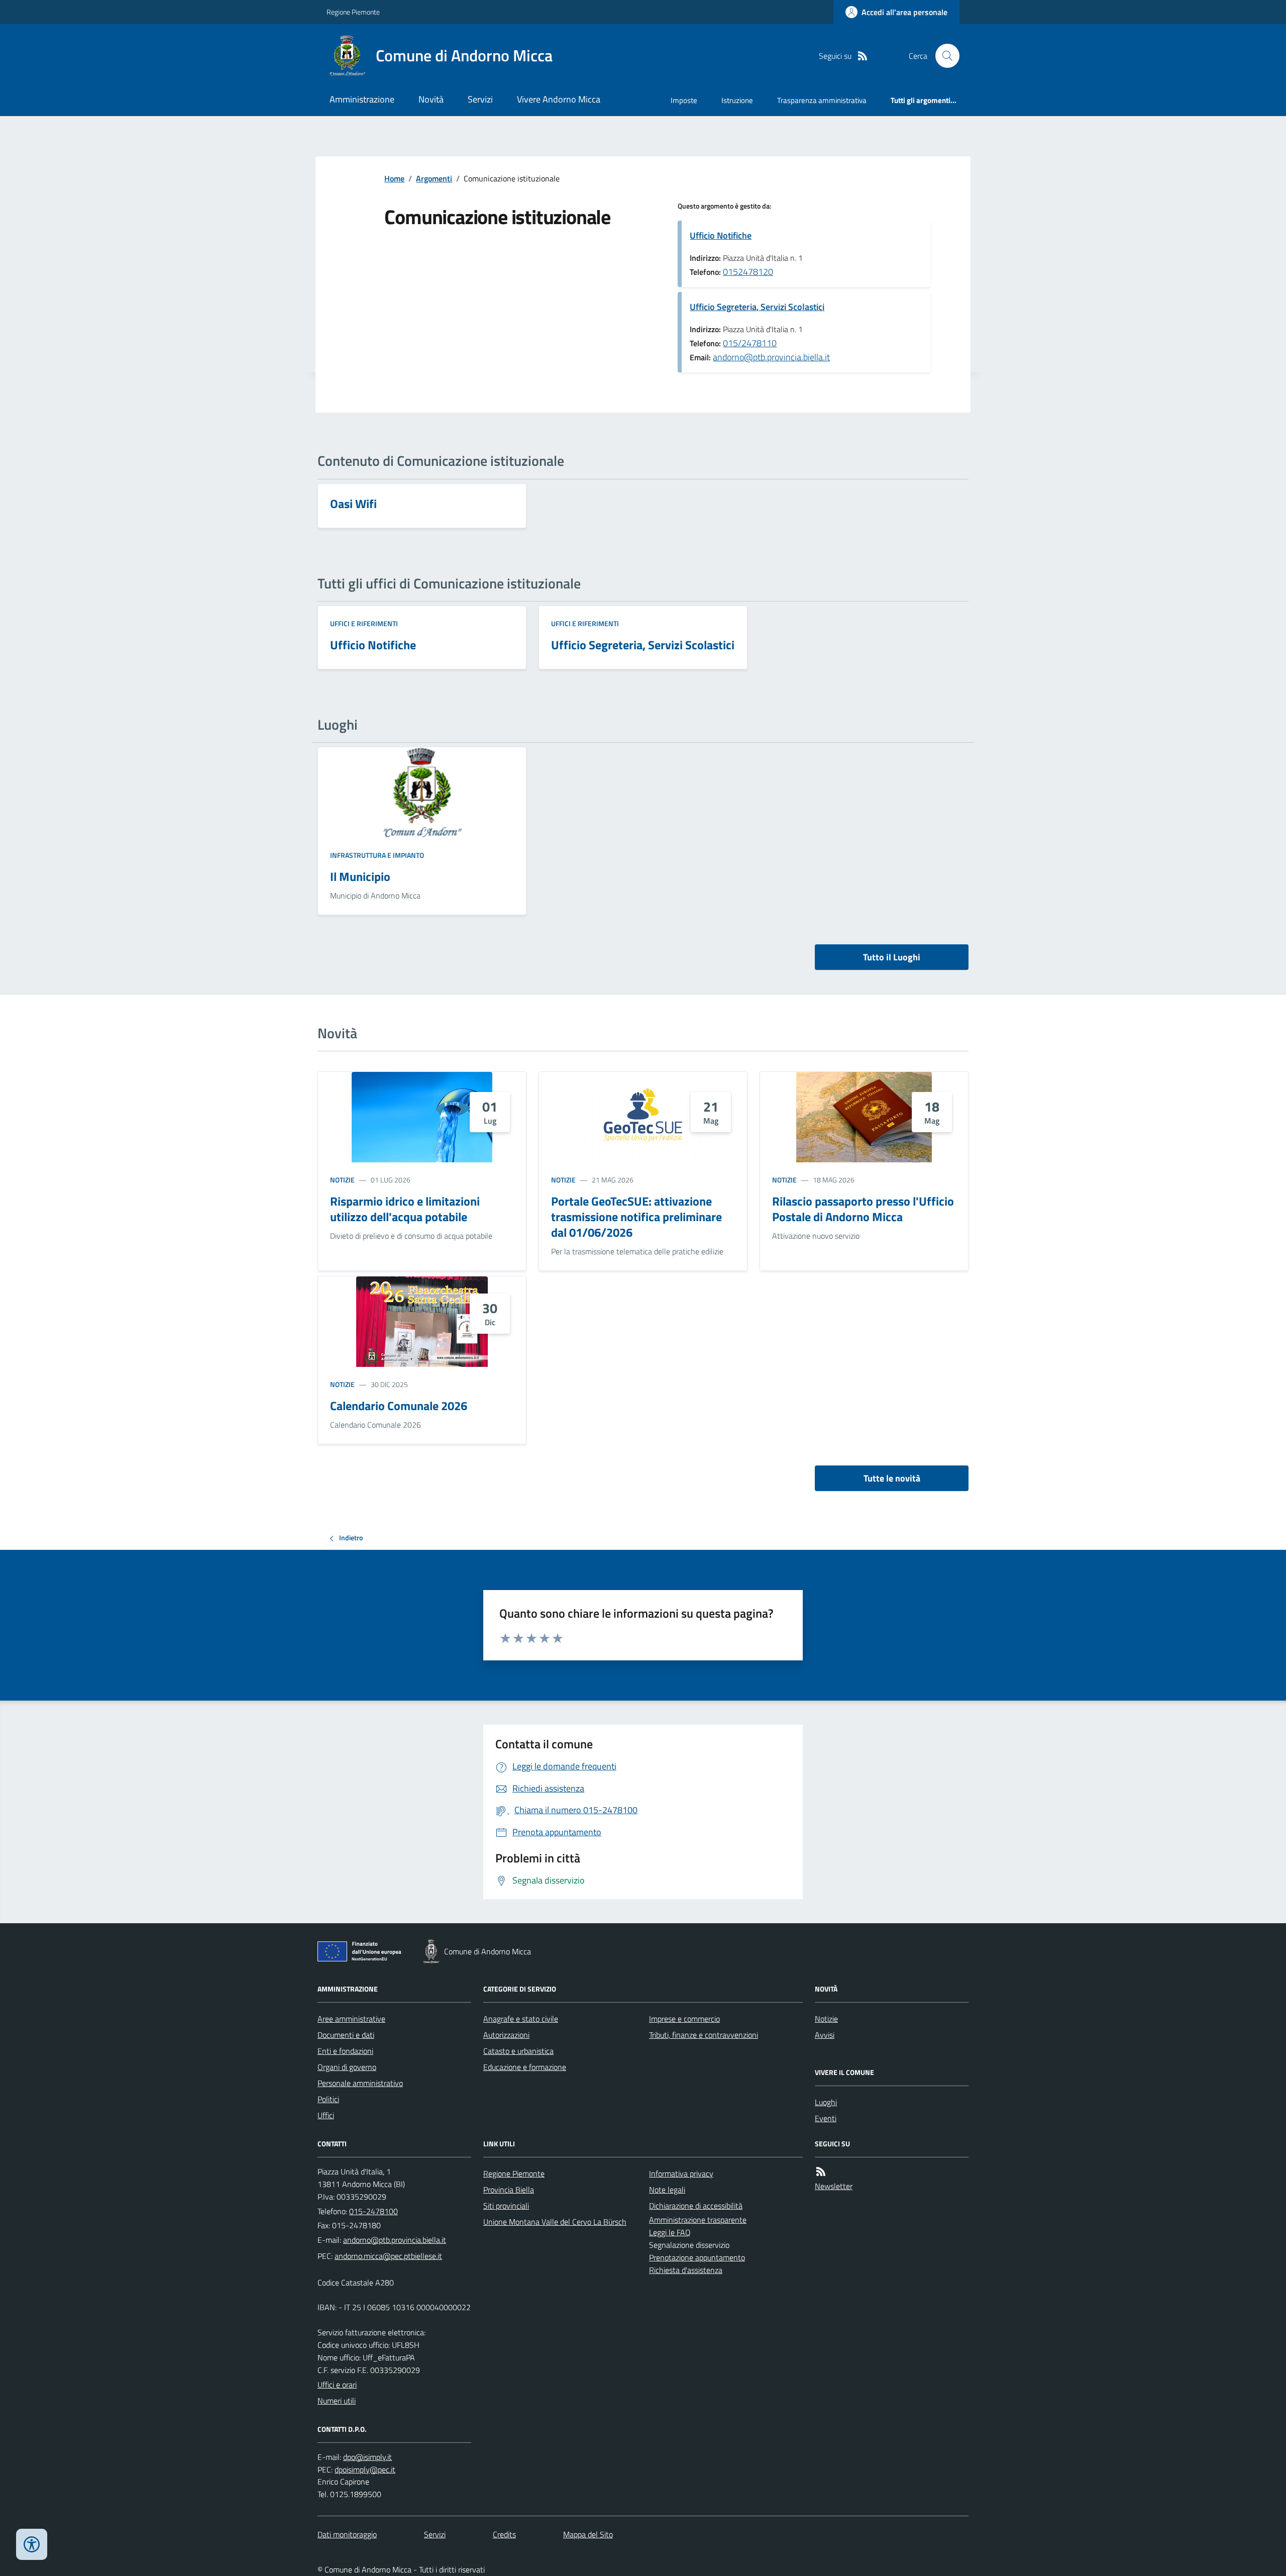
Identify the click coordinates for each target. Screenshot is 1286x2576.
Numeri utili (337, 2401)
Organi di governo (347, 2067)
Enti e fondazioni (345, 2051)
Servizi (480, 99)
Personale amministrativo (360, 2083)
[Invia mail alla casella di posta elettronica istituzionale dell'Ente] (395, 2240)
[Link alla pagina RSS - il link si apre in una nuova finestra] (863, 56)
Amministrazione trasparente (698, 2220)
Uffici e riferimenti (364, 623)
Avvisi (825, 2035)
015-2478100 (373, 2211)
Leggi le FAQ (670, 2232)
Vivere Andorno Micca (559, 99)
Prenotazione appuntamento (697, 2257)
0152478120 (748, 272)
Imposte (684, 100)
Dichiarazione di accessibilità (696, 2206)
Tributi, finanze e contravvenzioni (704, 2035)
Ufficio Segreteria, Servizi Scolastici (757, 307)
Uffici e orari (337, 2385)
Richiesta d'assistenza (686, 2270)
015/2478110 (750, 343)
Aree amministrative (351, 2019)
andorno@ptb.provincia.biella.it (771, 357)
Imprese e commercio (684, 2019)
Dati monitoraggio (347, 2534)
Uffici (326, 2115)
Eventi (826, 2118)
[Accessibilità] (32, 2544)
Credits (504, 2534)
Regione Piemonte (353, 12)
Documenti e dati (346, 2035)
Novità (431, 99)
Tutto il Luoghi (892, 957)
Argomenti (434, 178)
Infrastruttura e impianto (377, 855)
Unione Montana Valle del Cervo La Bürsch (555, 2222)
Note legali (667, 2190)
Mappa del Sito (588, 2534)
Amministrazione (362, 99)
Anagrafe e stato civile (521, 2019)
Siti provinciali (506, 2206)
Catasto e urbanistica (518, 2051)
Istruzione (737, 100)
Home (394, 178)
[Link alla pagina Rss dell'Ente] (821, 2172)
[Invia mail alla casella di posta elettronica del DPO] (367, 2457)
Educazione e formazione (525, 2067)
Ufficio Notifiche (721, 235)
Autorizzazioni (506, 2035)
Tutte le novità (892, 1478)
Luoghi (826, 2102)
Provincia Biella (509, 2190)
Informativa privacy (681, 2173)
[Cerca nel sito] (943, 56)
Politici (328, 2099)
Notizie (342, 1180)
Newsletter (834, 2186)
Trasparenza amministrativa (822, 100)
